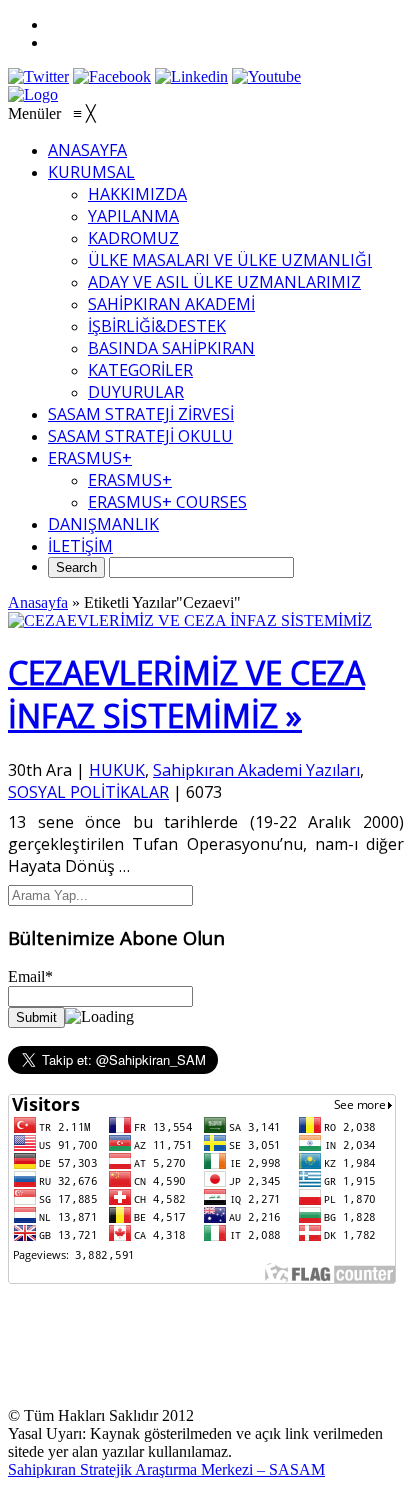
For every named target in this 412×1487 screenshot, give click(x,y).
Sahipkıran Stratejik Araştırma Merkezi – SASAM (166, 1469)
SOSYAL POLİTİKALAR (88, 792)
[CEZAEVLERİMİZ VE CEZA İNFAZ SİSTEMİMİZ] (190, 620)
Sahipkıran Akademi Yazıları (256, 770)
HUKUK (117, 770)
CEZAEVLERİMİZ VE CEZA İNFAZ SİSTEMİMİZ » (186, 694)
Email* (30, 976)
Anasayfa (38, 602)
